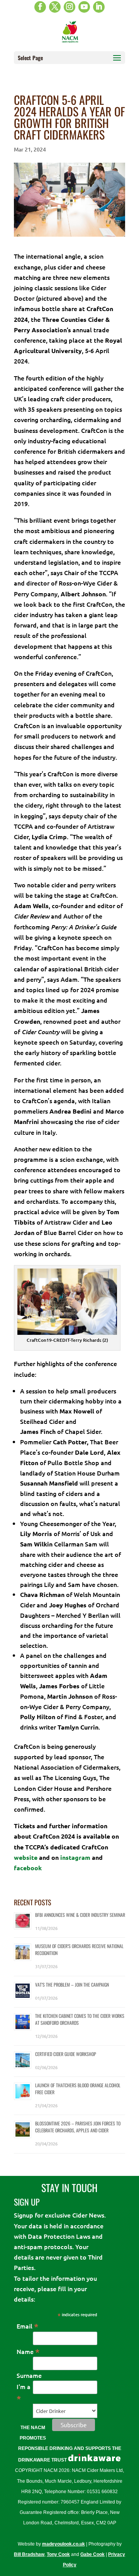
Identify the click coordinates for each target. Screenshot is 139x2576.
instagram (75, 1857)
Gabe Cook (92, 2554)
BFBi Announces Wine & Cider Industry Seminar (80, 1915)
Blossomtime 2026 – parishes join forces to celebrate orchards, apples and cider (78, 2127)
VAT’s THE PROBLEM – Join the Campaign (72, 1985)
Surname (29, 2375)
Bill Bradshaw (29, 2554)
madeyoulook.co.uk (64, 2544)
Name (28, 2351)
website (26, 1857)
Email (28, 2326)
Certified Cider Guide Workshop (66, 2054)
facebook (28, 1868)
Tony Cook (58, 2554)
